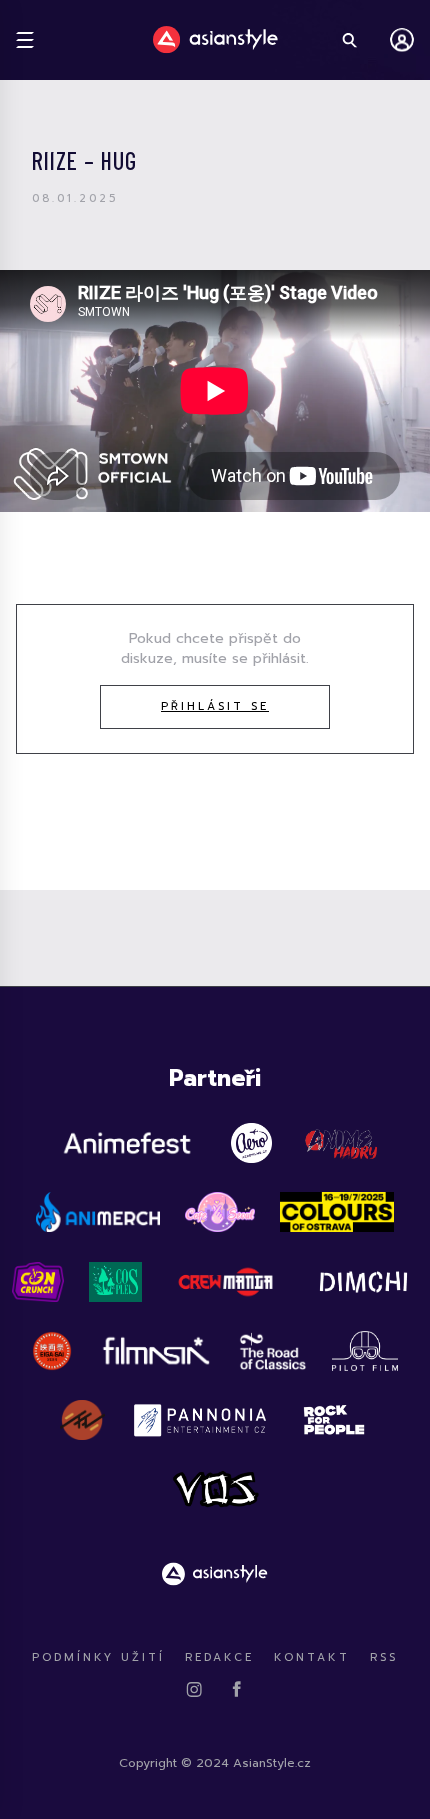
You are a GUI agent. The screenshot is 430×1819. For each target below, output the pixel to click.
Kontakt (312, 1657)
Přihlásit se (215, 706)
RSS (384, 1657)
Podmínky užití (98, 1657)
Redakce (219, 1657)
